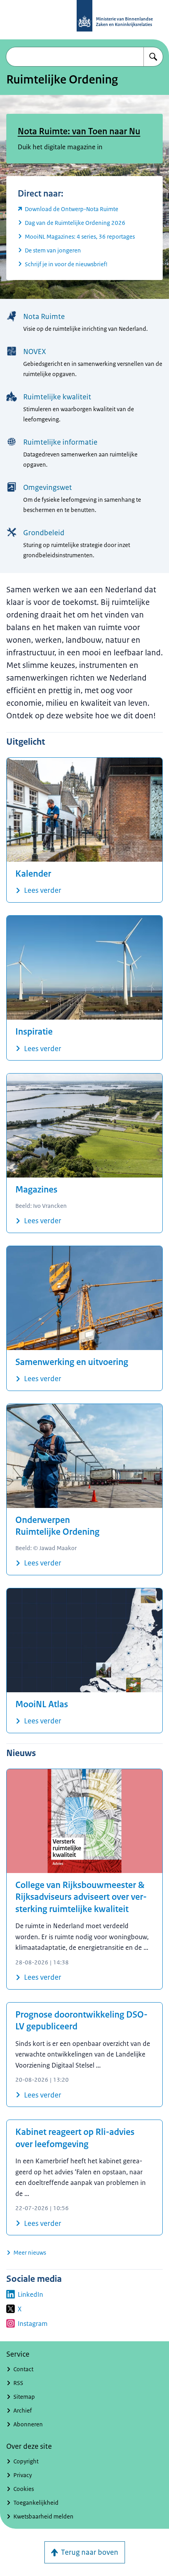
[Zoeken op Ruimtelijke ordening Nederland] (153, 57)
